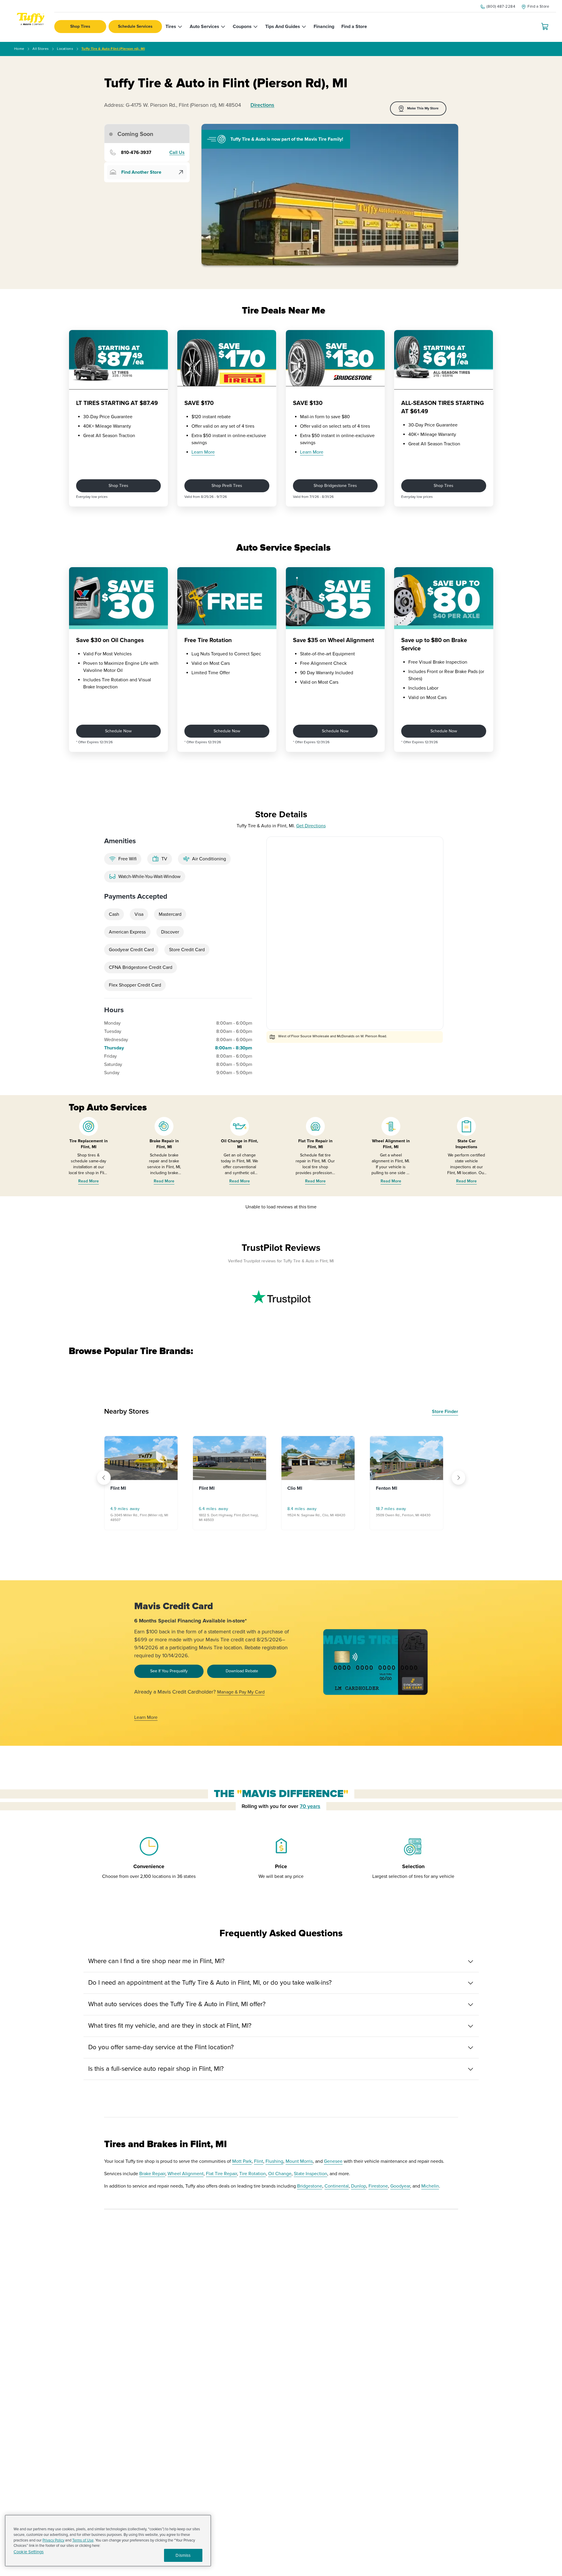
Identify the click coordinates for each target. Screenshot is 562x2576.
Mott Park (242, 2161)
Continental (337, 2186)
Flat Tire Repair (221, 2174)
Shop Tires (80, 26)
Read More (89, 1181)
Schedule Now (118, 731)
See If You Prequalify (169, 1671)
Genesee (333, 2161)
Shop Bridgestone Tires (335, 486)
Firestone (378, 2186)
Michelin (430, 2186)
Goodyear (400, 2186)
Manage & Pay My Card (241, 1692)
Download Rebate (242, 1671)
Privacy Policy (53, 2540)
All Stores (41, 49)
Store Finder (445, 1412)
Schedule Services (135, 26)
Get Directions (311, 826)
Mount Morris (299, 2161)
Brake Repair (152, 2174)
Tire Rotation (253, 2174)
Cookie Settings (29, 2552)
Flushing (274, 2161)
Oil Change (280, 2174)
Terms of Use (83, 2540)
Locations (65, 49)
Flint (259, 2161)
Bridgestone (310, 2186)
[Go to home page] (30, 21)
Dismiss (183, 2555)
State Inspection (311, 2174)
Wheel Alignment (186, 2174)
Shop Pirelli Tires (227, 486)
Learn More (203, 452)
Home (19, 49)
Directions (262, 105)
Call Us (177, 153)
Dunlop (359, 2186)
